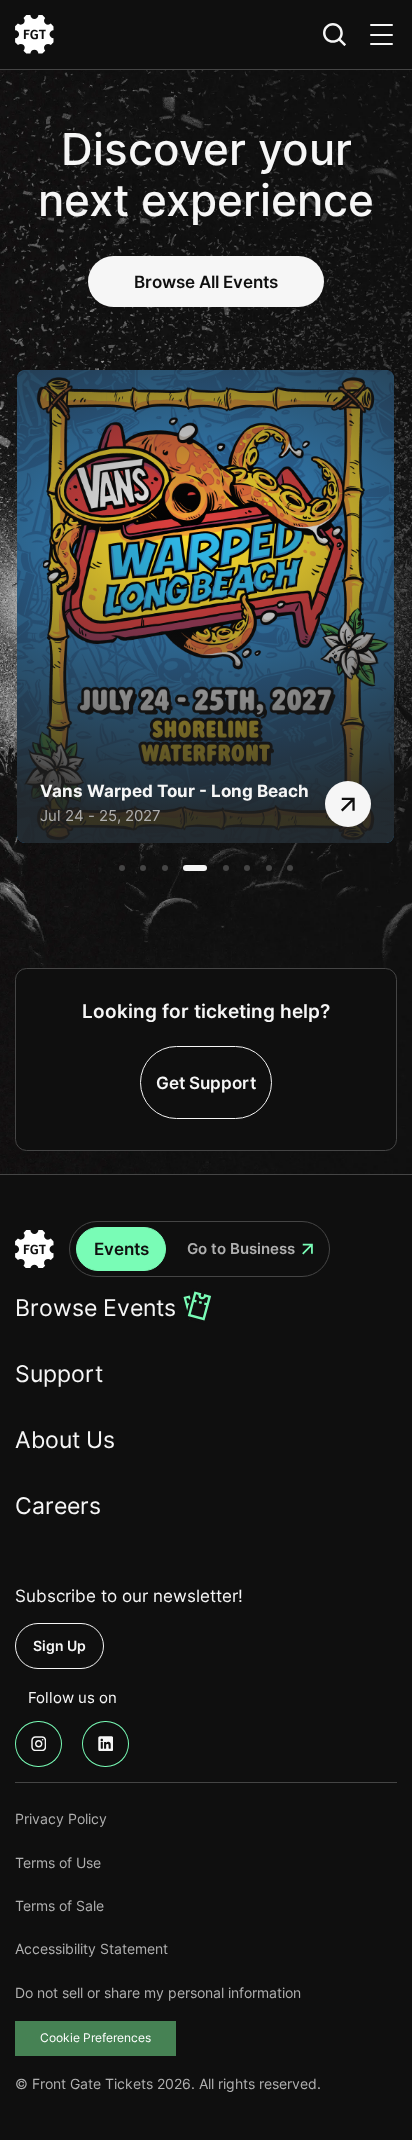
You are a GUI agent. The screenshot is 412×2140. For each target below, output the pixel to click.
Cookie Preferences (95, 2037)
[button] (122, 868)
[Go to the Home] (34, 1249)
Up (59, 1645)
